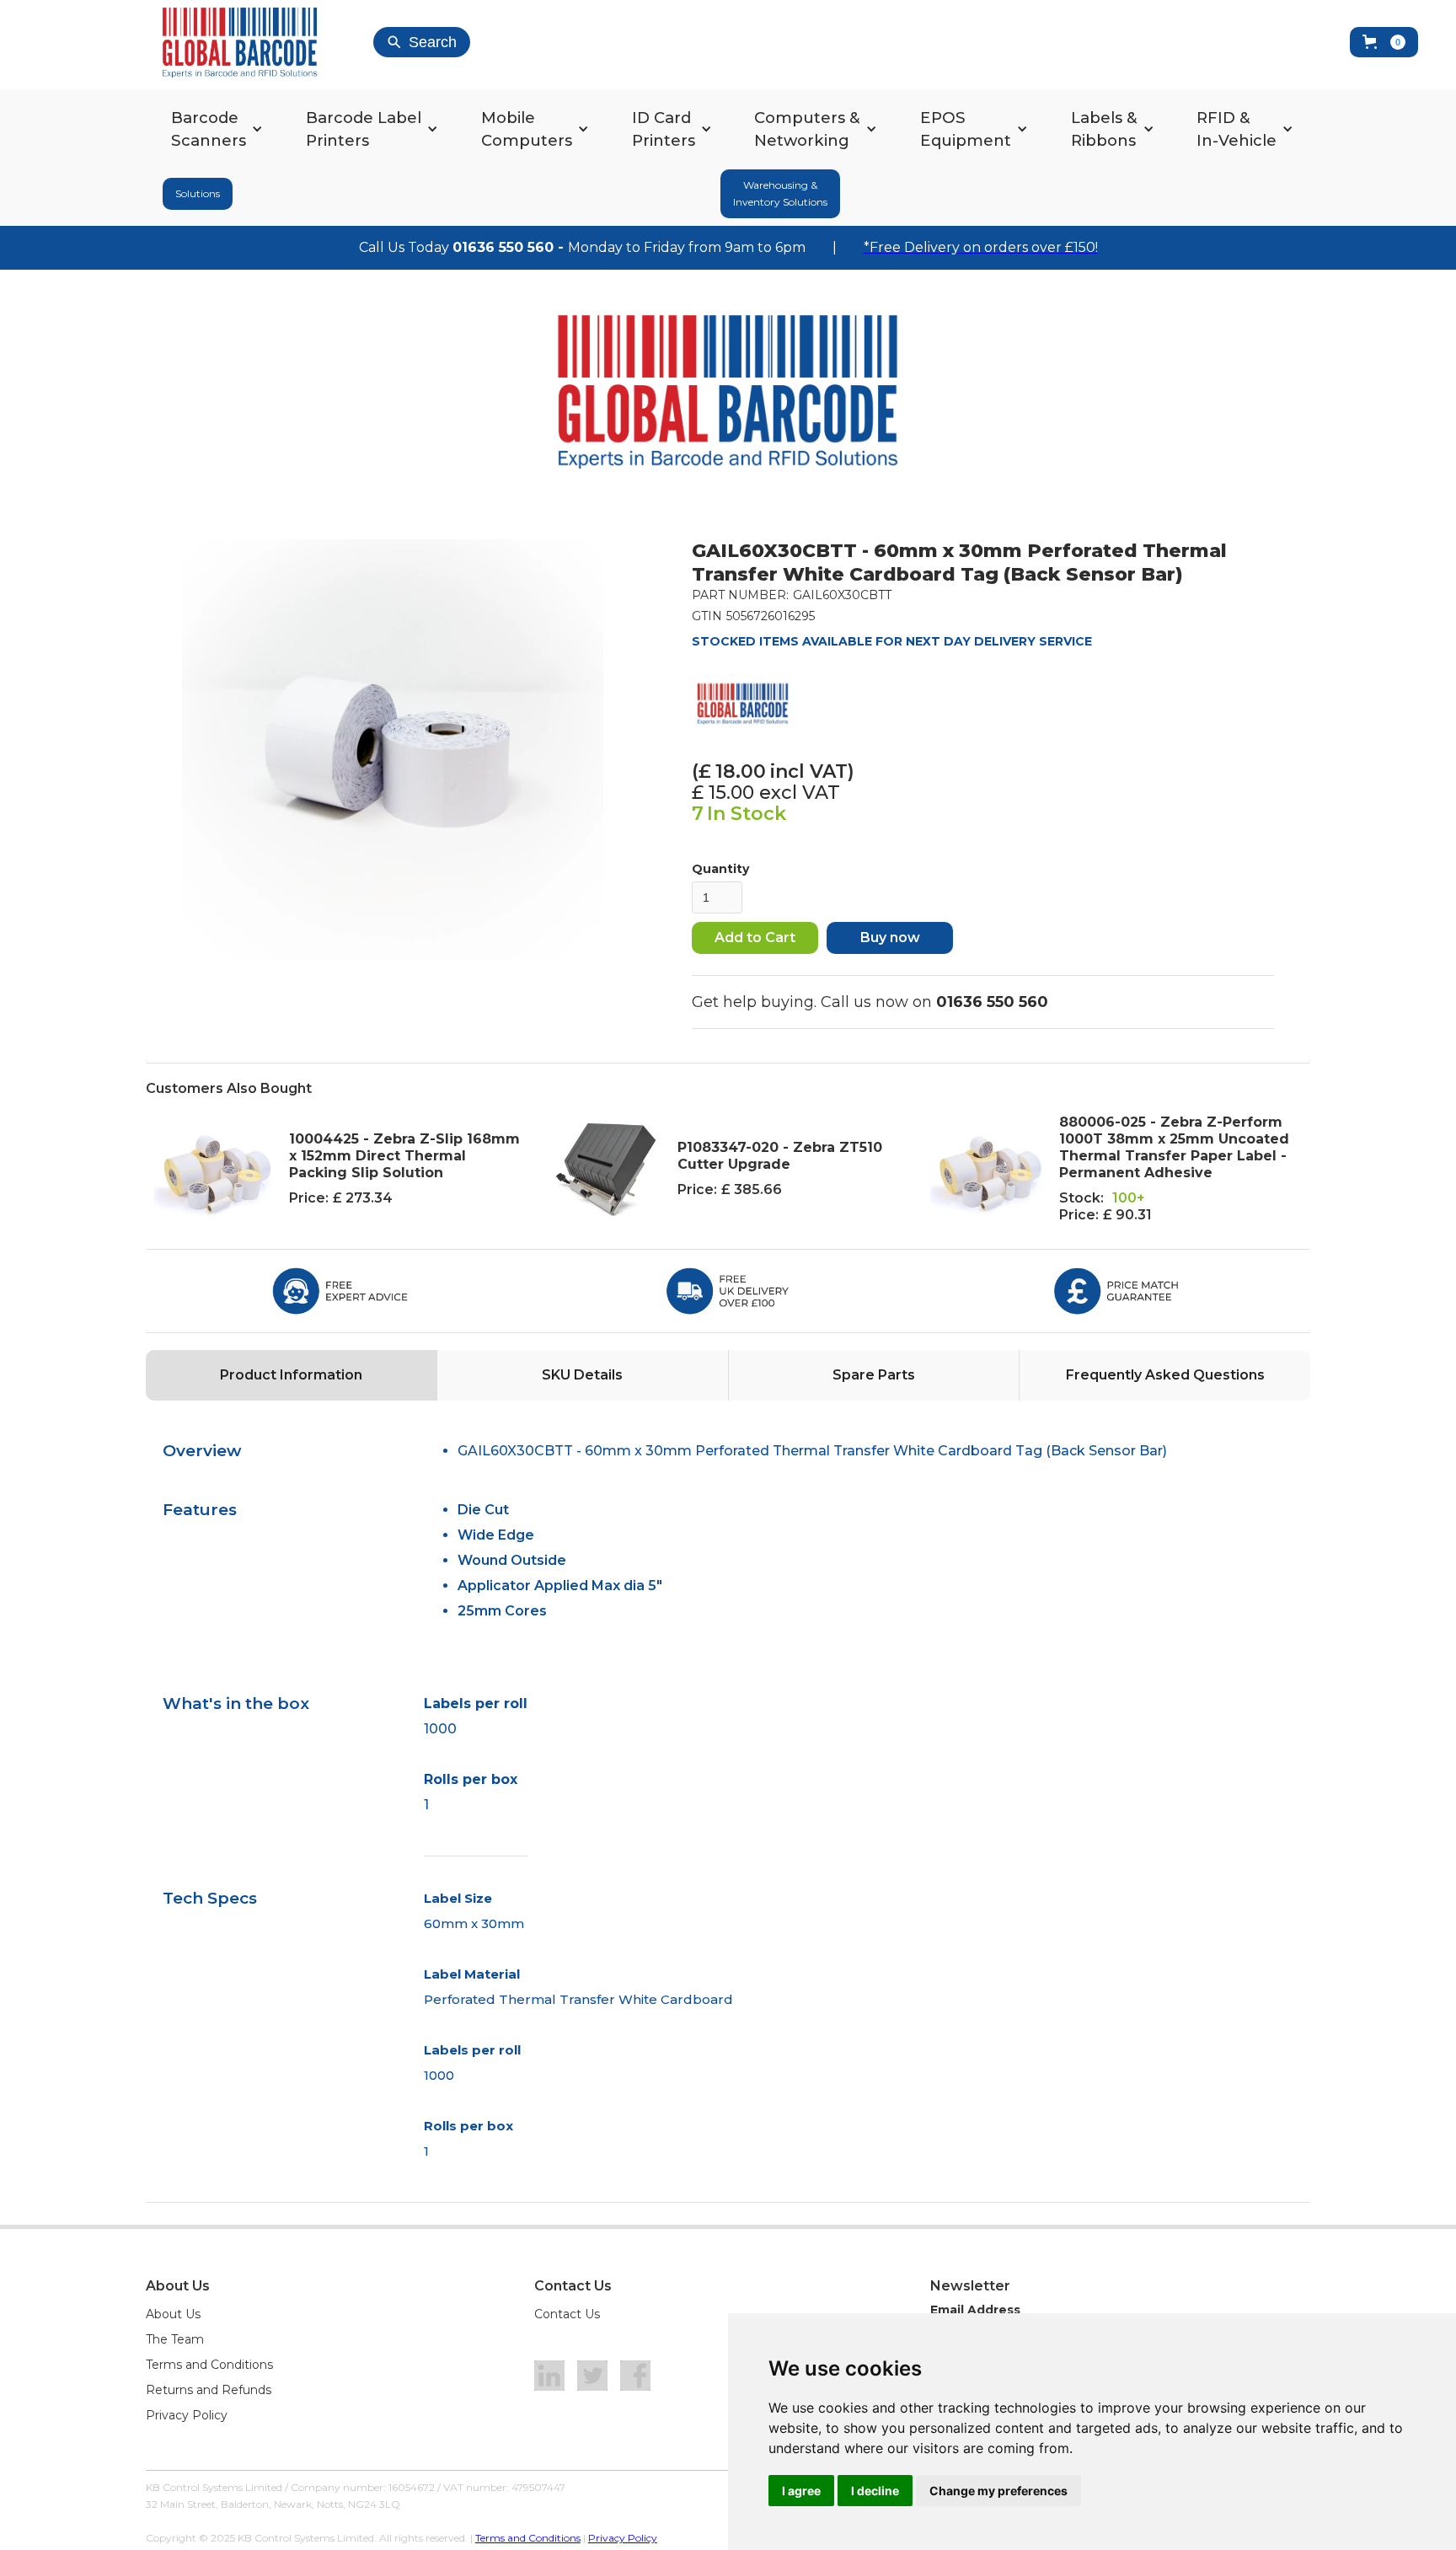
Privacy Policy (187, 2415)
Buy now (890, 937)
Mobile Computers (527, 129)
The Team (175, 2339)
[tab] (291, 1375)
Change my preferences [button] (998, 2491)
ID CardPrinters (664, 129)
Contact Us (567, 2314)
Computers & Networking (807, 129)
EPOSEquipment (966, 129)
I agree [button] (801, 2491)
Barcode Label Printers (364, 129)
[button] (1384, 42)
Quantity (720, 869)
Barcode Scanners (209, 129)
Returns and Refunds (209, 2390)
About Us (173, 2314)
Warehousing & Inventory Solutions (780, 193)
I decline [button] (875, 2491)
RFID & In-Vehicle (1237, 129)
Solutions (198, 193)
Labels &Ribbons (1104, 129)
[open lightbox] (393, 750)
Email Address (975, 2310)
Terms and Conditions (209, 2365)
